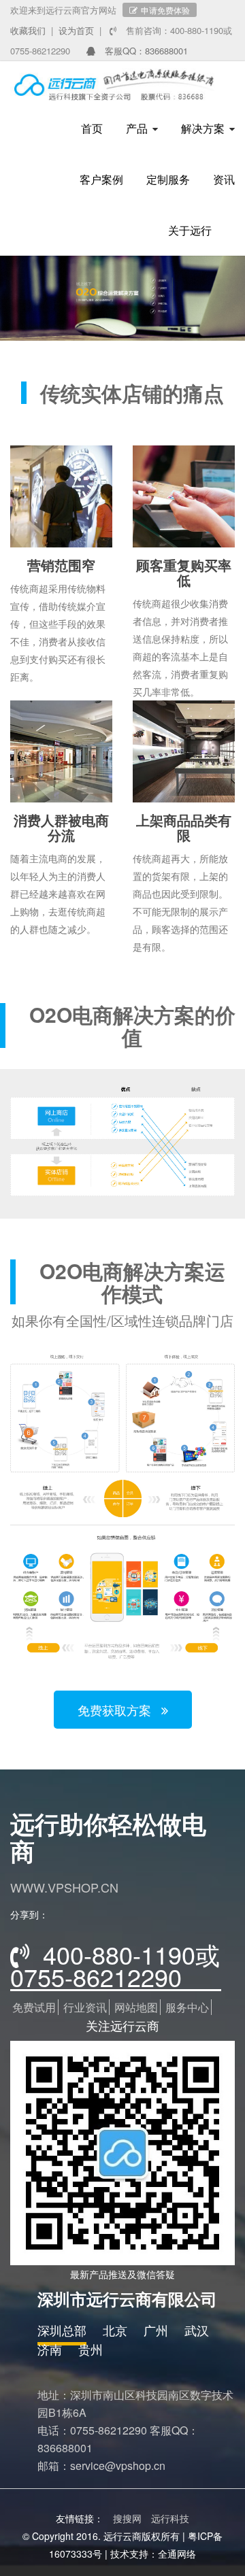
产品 (137, 128)
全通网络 (177, 2554)
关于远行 (190, 230)
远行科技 (170, 2518)
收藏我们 (28, 30)
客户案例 (101, 179)
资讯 (224, 179)
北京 (115, 2330)
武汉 (197, 2330)
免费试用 (34, 2007)
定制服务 (168, 179)
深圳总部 (62, 2330)
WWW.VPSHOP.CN (64, 1887)
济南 (50, 2349)
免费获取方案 (116, 1710)
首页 (92, 128)
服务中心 (187, 2007)
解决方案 (203, 128)
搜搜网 (127, 2518)
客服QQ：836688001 (145, 51)
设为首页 (76, 30)
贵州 (91, 2349)
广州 (156, 2330)
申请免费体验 (165, 10)
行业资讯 (85, 2007)
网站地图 (136, 2007)
